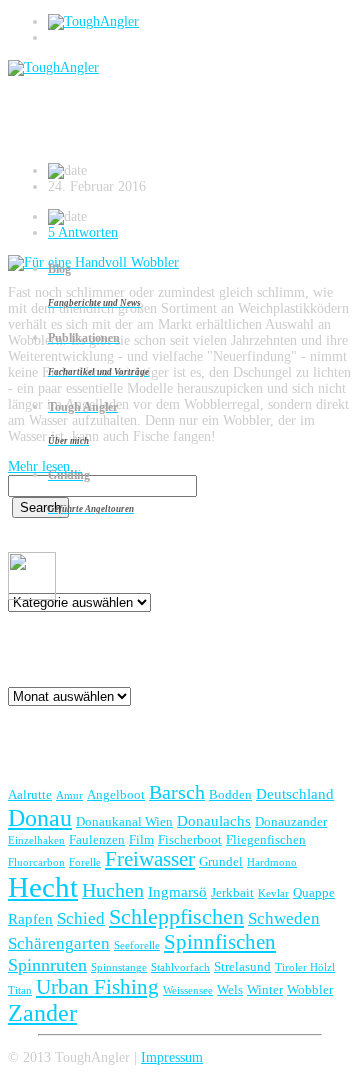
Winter (265, 989)
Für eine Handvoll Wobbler (150, 125)
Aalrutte (30, 794)
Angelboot (116, 794)
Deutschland (295, 793)
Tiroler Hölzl (305, 967)
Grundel (221, 861)
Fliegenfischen (266, 839)
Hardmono (272, 862)
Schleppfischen (176, 916)
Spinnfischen (220, 942)
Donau (40, 817)
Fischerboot (190, 839)
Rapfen (30, 918)
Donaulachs (214, 820)
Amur (69, 795)
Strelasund (242, 966)
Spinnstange (119, 967)
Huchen (113, 890)
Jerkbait (232, 892)
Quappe (314, 892)
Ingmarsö (177, 891)
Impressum (172, 1057)
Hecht (43, 887)
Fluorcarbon (36, 862)
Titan (20, 990)
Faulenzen (97, 839)
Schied (81, 918)
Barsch (177, 792)
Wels (230, 989)
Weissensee (188, 990)
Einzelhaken (36, 840)
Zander (42, 1012)
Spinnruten (47, 965)
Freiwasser (150, 859)
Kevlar (273, 893)
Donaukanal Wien (124, 821)
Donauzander (291, 821)
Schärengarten (59, 943)
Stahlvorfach (180, 967)
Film (141, 839)
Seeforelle (137, 945)
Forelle (85, 862)
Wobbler (310, 989)
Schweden (284, 918)
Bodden (230, 794)
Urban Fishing (97, 987)
